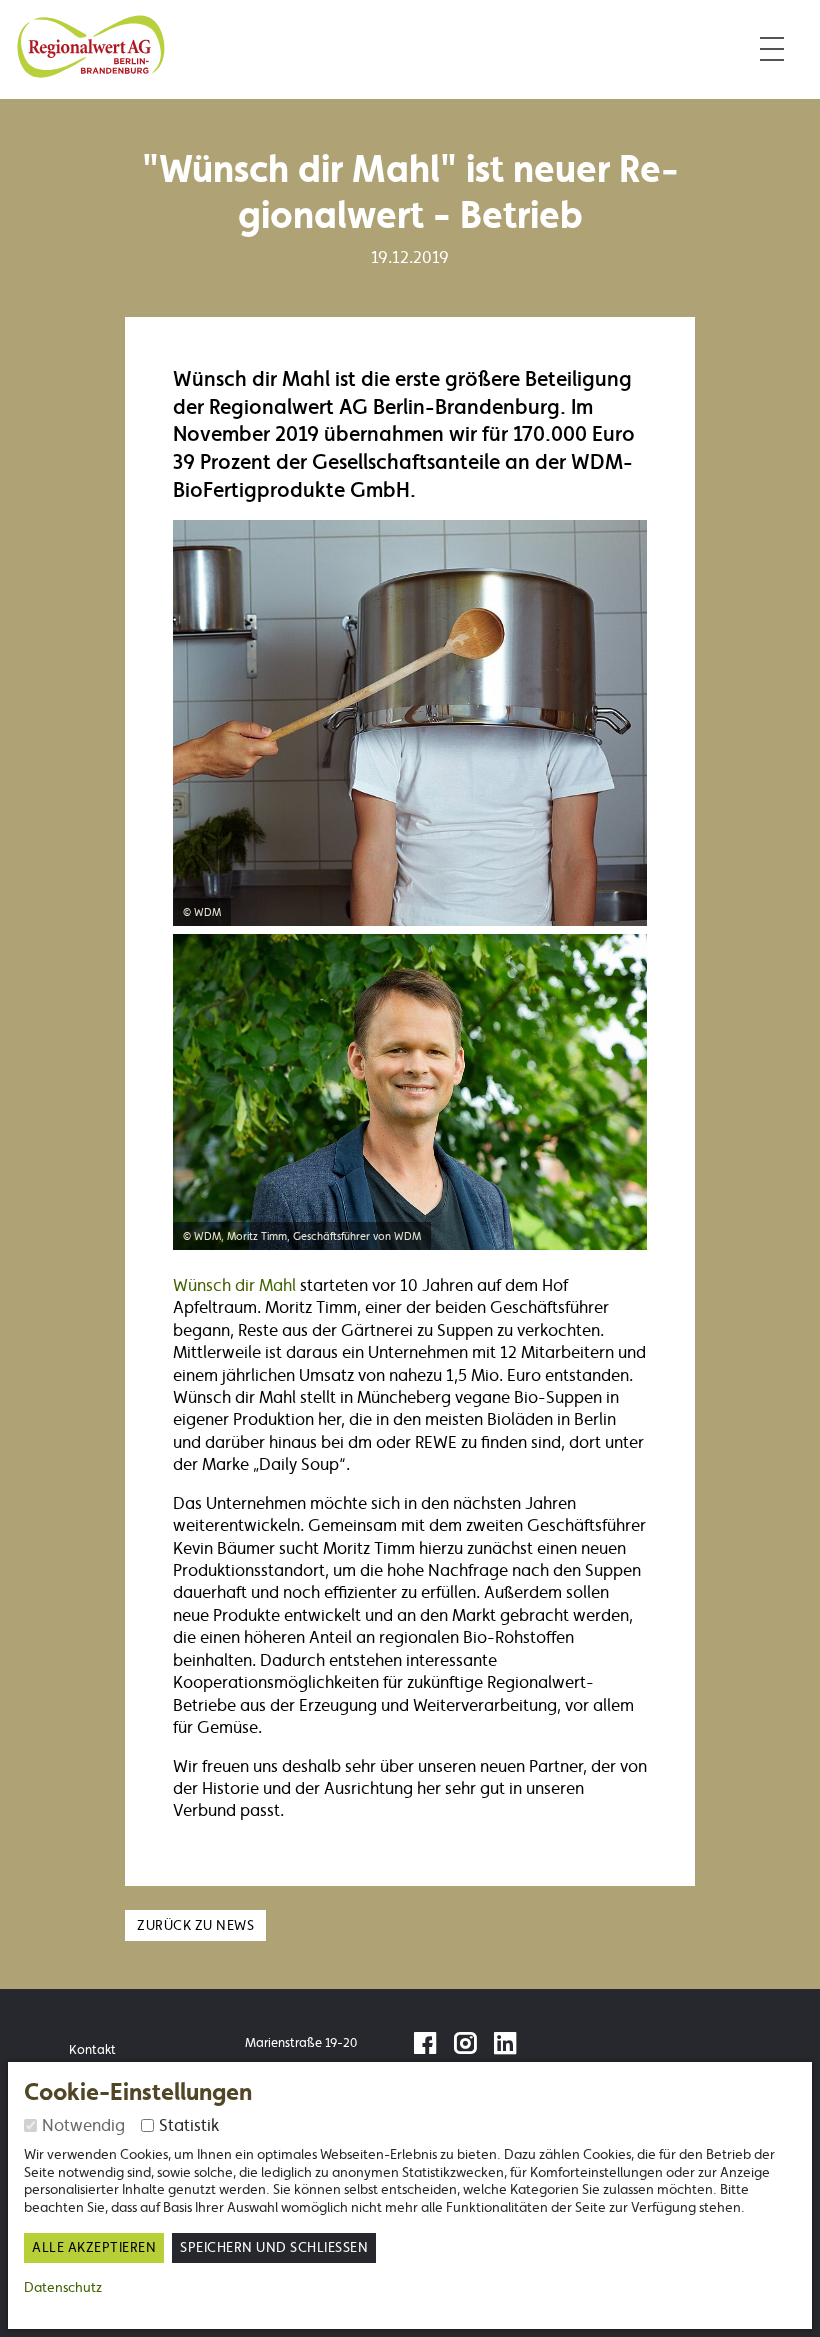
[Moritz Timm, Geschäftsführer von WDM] (410, 1088)
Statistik (189, 2125)
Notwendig (83, 2125)
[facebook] (430, 2047)
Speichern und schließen (274, 2247)
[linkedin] (510, 2047)
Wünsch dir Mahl (236, 1285)
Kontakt (92, 2049)
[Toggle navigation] (772, 50)
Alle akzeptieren (94, 2247)
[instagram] (470, 2047)
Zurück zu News (195, 1925)
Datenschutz (63, 2287)
